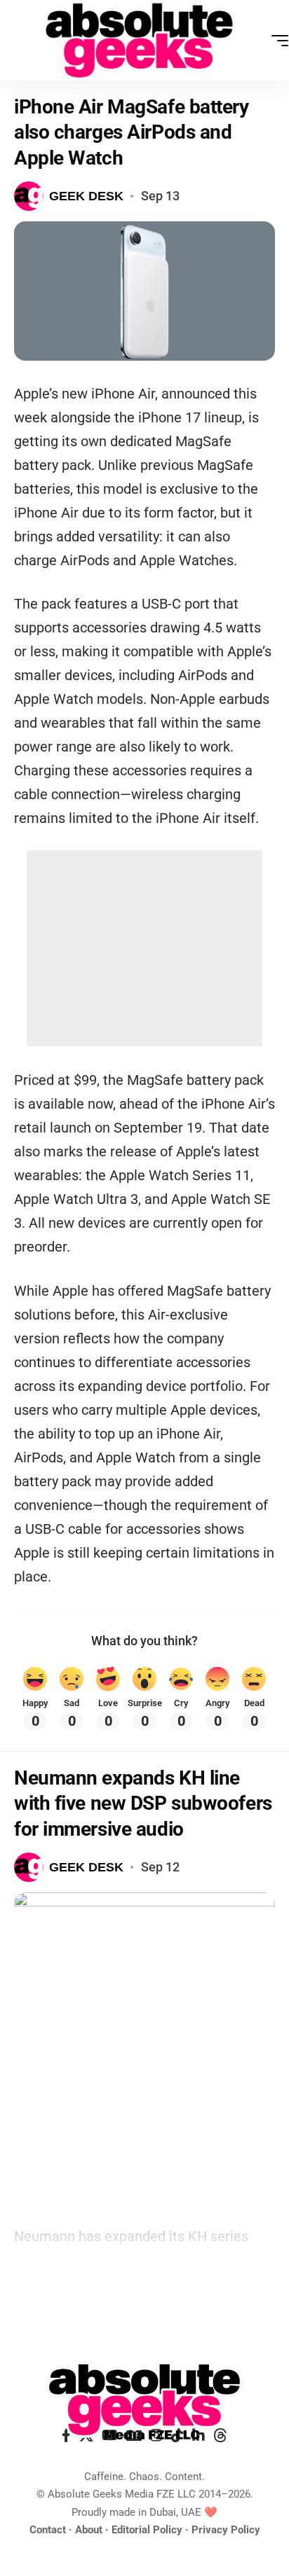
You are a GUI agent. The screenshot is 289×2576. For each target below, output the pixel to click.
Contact (48, 2530)
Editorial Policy (147, 2530)
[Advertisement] (144, 948)
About (89, 2530)
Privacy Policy (226, 2530)
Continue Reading (144, 2289)
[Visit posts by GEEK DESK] (29, 196)
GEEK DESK (86, 196)
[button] (276, 41)
